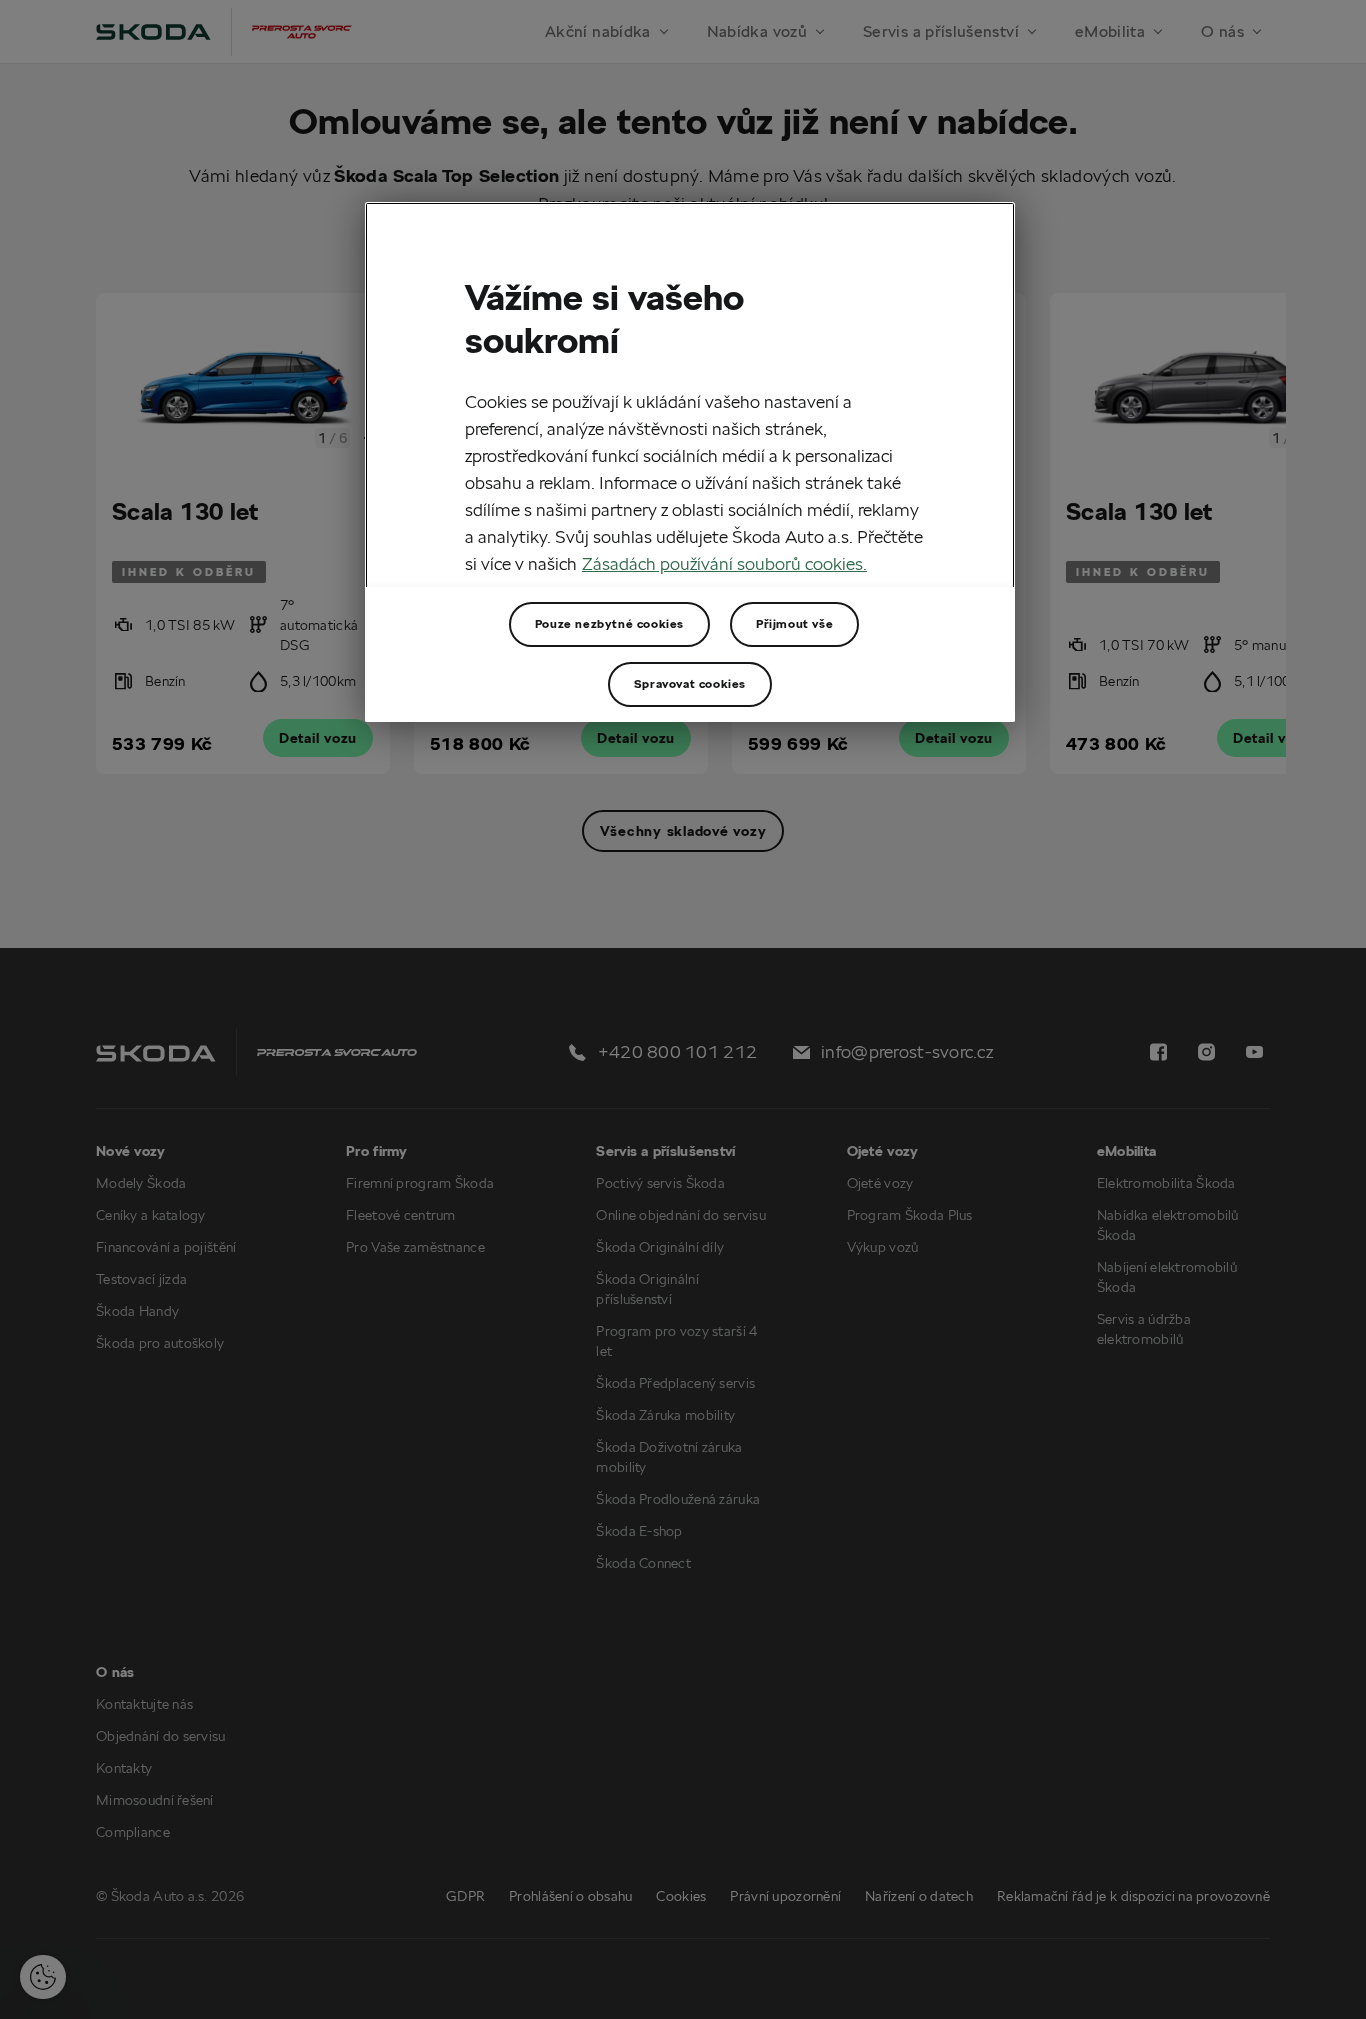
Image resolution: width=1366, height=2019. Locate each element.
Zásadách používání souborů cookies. (724, 563)
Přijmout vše (794, 623)
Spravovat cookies (690, 683)
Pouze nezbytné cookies (609, 623)
